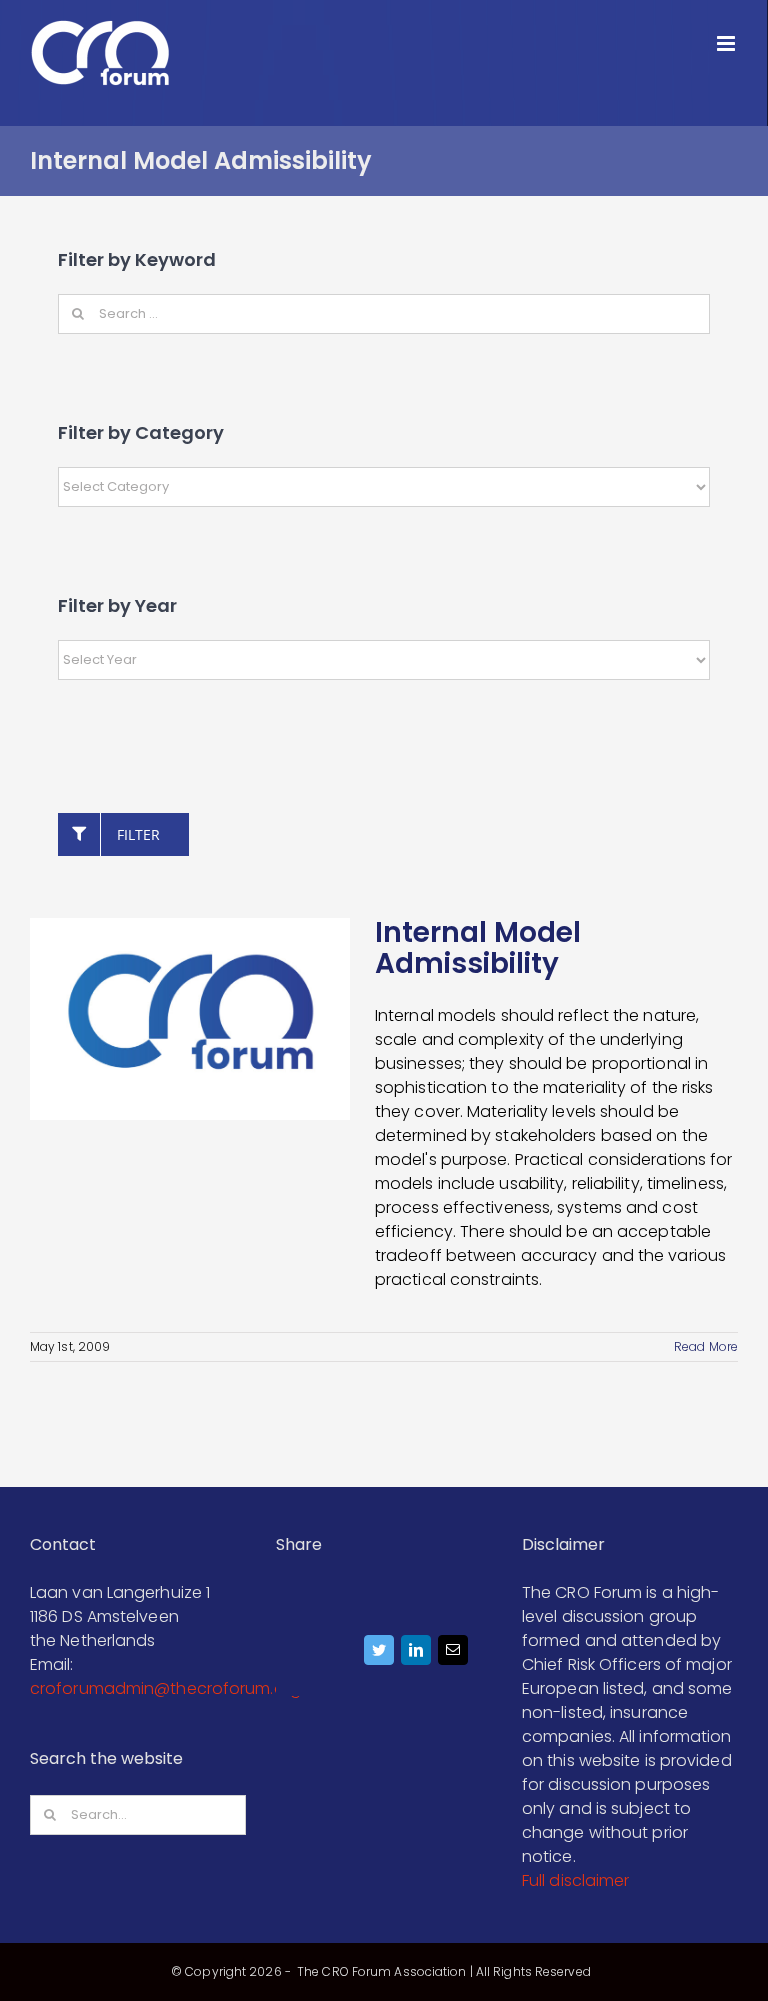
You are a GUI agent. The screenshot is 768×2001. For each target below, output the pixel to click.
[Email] (453, 1655)
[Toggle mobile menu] (727, 43)
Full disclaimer (576, 1880)
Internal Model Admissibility (478, 948)
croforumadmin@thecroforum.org (165, 1688)
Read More (706, 1346)
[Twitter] (379, 1655)
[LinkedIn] (416, 1655)
